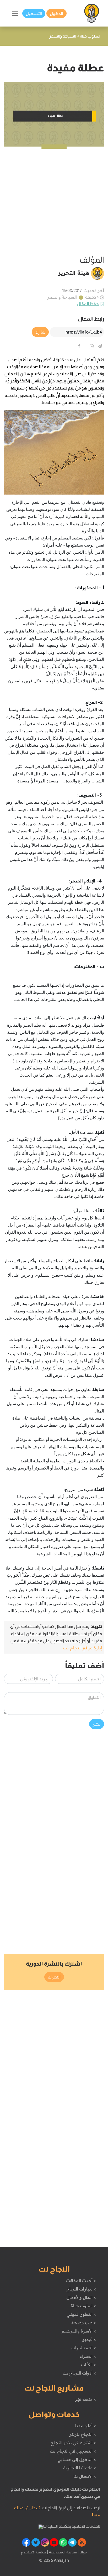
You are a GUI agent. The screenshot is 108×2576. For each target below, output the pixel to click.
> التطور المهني (81, 2314)
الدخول (56, 13)
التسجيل (34, 13)
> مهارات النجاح (81, 2289)
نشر (97, 1724)
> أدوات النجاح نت (79, 2373)
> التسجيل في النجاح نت (73, 2451)
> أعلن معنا (85, 2426)
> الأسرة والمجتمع (79, 2331)
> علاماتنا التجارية (79, 2468)
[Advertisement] (54, 201)
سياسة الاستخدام (34, 2552)
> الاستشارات (84, 2348)
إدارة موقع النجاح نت (82, 1648)
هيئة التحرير (74, 273)
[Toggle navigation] (15, 13)
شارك (40, 332)
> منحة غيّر (85, 2399)
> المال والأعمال (81, 2297)
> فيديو (89, 2339)
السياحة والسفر (62, 297)
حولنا (83, 2552)
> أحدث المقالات (81, 2281)
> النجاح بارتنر (82, 2434)
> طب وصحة (83, 2323)
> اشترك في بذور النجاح (73, 2443)
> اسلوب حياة (83, 2306)
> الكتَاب (88, 2365)
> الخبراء (88, 2356)
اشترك (54, 1977)
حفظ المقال (88, 304)
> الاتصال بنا (85, 2476)
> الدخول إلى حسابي (77, 2459)
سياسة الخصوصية (62, 2552)
